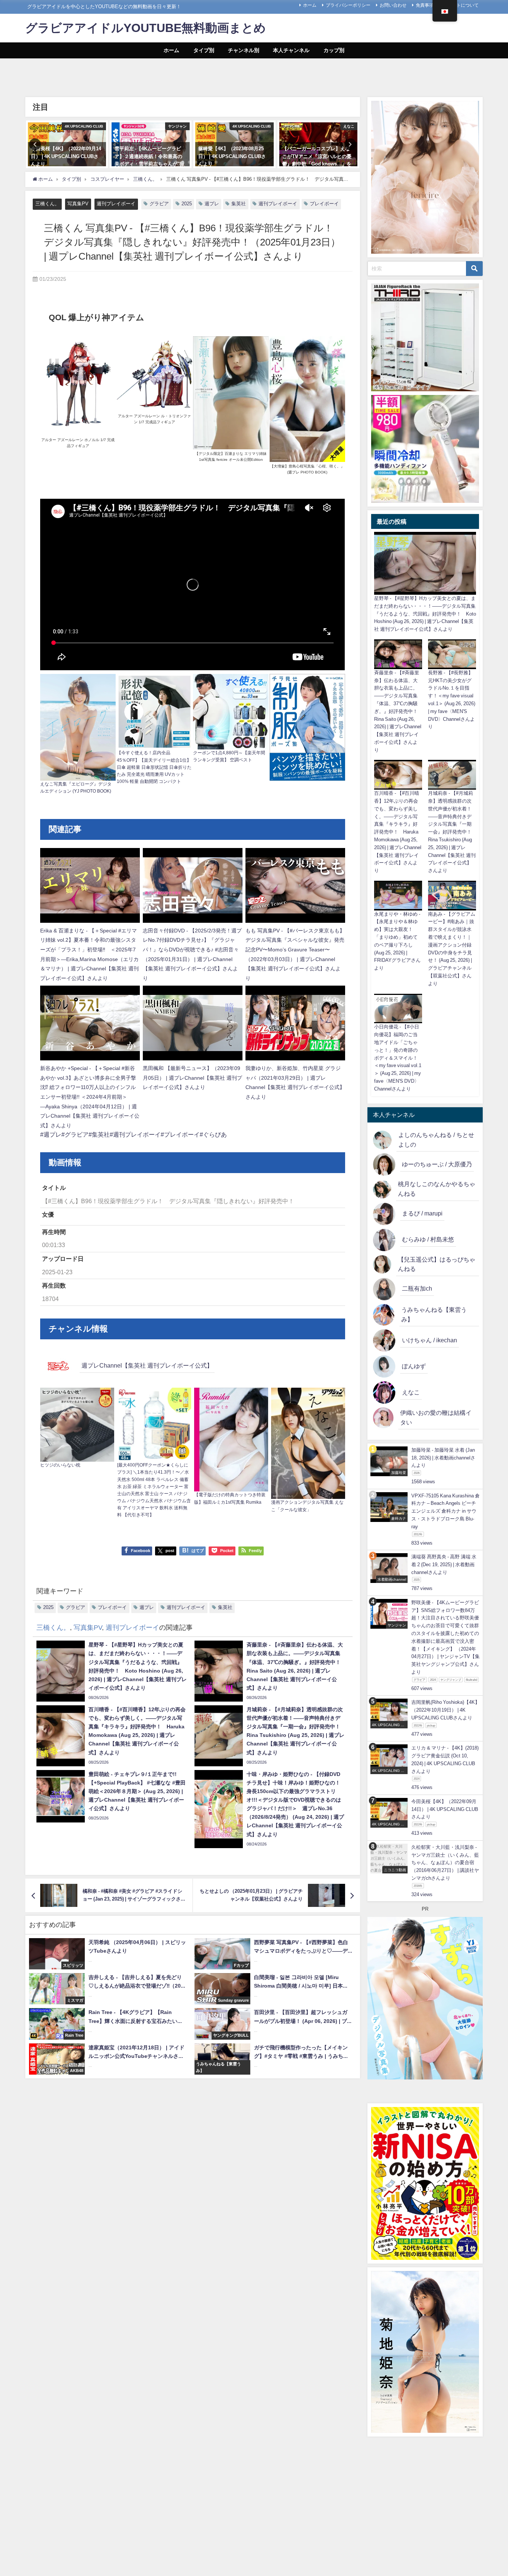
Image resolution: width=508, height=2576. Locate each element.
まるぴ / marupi (422, 1213)
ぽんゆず (414, 1366)
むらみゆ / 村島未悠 (428, 1239)
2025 (187, 204)
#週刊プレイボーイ (135, 1134)
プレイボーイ (324, 204)
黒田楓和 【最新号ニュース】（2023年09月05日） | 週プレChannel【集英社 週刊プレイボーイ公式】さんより (192, 1078)
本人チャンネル (291, 50)
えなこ (411, 1392)
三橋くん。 (47, 204)
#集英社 (99, 1134)
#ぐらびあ (213, 1134)
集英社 (239, 204)
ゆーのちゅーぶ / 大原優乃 (437, 1164)
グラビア (159, 204)
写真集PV (78, 204)
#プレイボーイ (180, 1134)
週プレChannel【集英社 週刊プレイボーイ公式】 (147, 1365)
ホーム (310, 5)
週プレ (212, 204)
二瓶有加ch (417, 1288)
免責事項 (425, 5)
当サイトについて (461, 5)
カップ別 (334, 50)
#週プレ (51, 1134)
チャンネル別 (244, 50)
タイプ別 (204, 50)
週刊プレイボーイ (116, 204)
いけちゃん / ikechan (430, 1340)
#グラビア (75, 1134)
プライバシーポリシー (348, 5)
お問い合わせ (393, 5)
